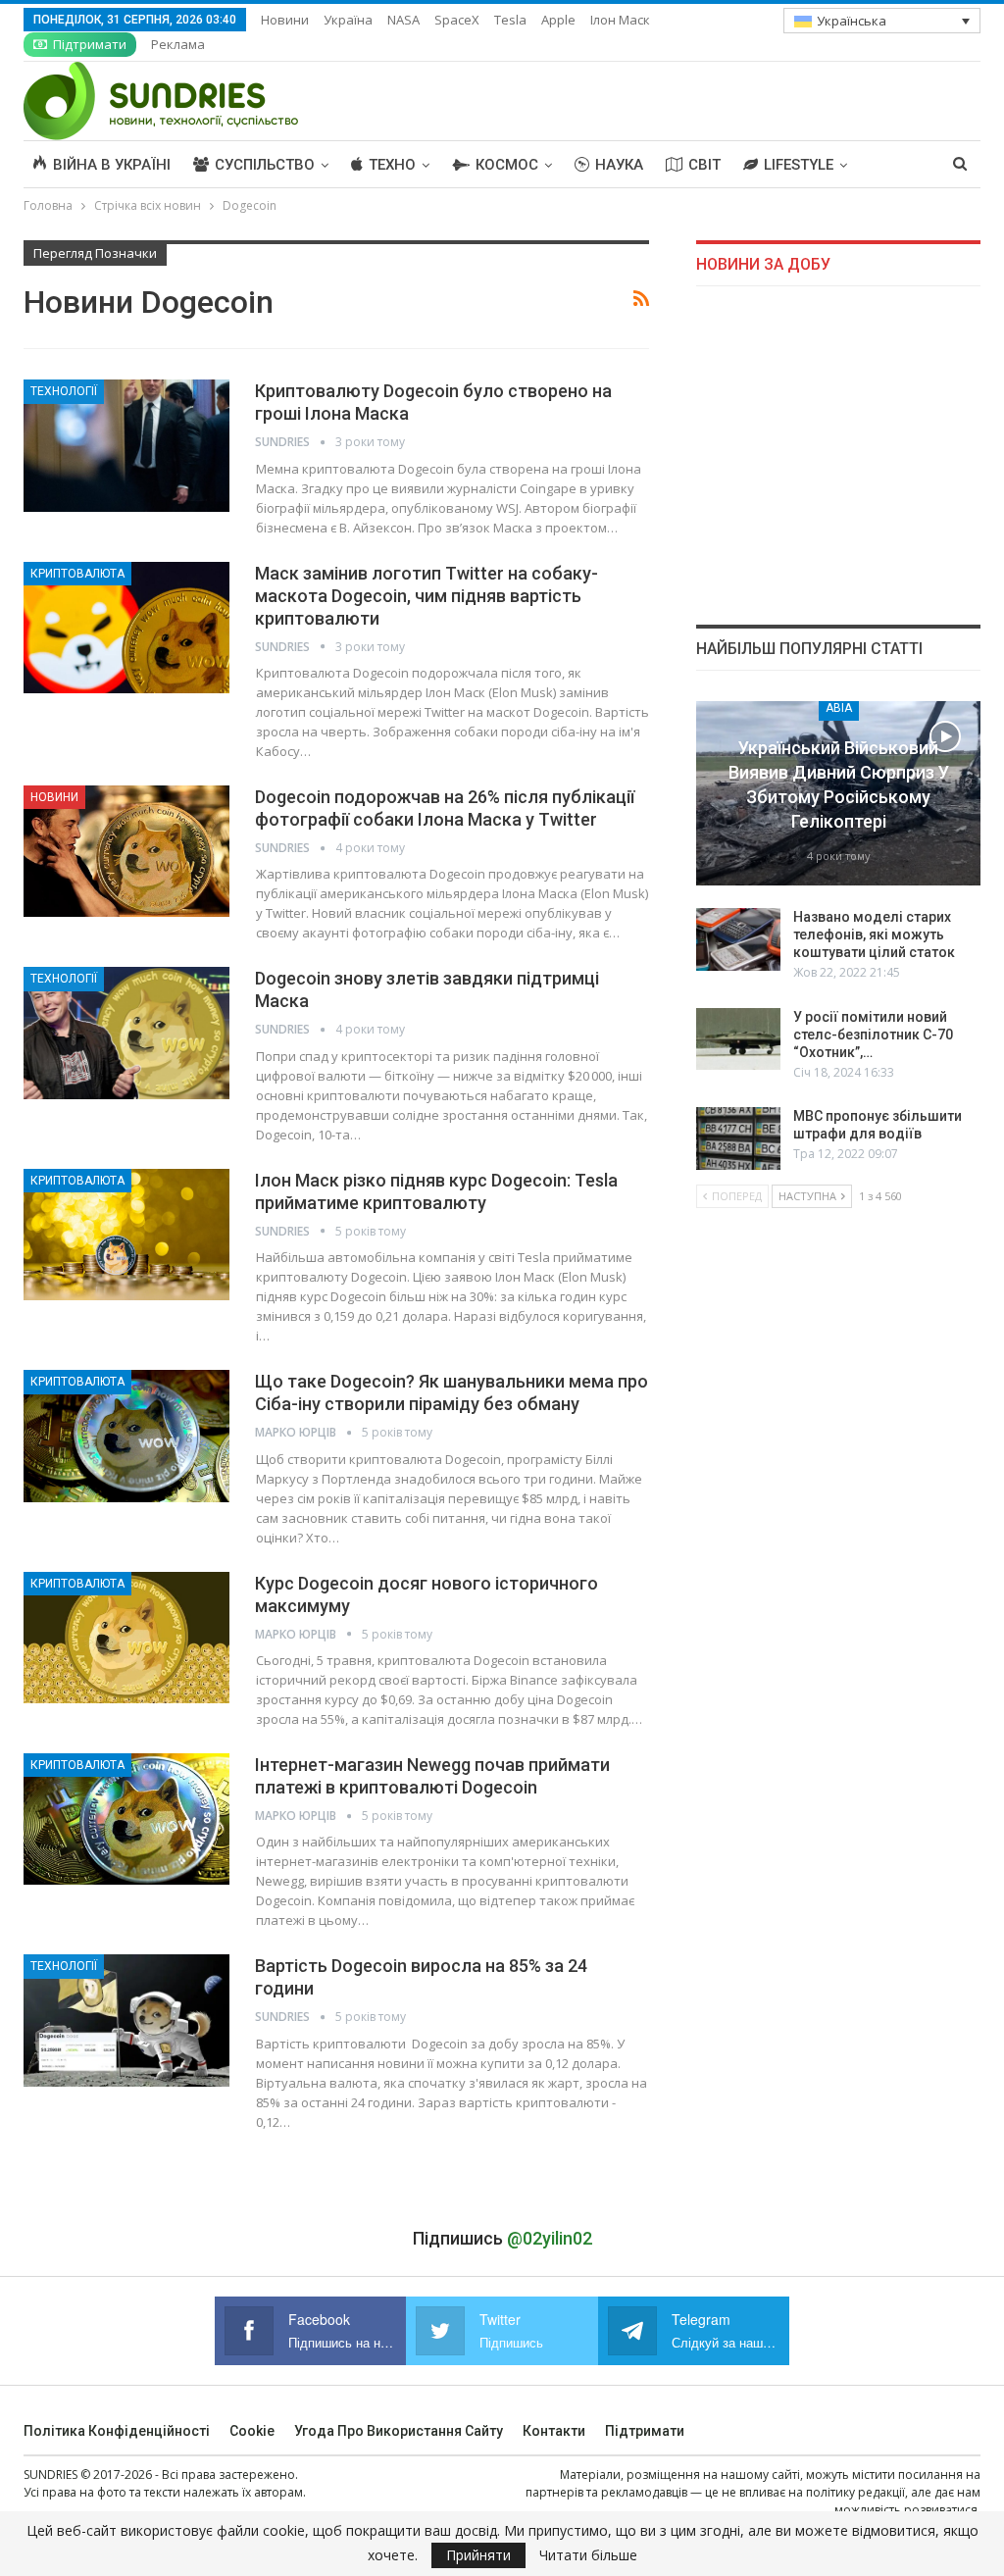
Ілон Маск (620, 20)
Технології (64, 391)
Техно (392, 165)
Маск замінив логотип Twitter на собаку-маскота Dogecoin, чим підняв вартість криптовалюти (427, 596)
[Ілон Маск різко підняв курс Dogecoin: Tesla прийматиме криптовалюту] (126, 1235)
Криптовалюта (77, 574)
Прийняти (478, 2555)
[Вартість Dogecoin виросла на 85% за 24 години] (126, 2020)
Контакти (554, 2431)
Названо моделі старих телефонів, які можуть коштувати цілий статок (874, 934)
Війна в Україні (112, 165)
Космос (507, 165)
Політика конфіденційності (117, 2431)
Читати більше (588, 2555)
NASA (403, 20)
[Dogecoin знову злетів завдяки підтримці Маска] (126, 1033)
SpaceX (457, 20)
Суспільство (265, 165)
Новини (285, 20)
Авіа (839, 708)
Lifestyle (799, 165)
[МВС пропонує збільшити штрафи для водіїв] (738, 1138)
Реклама (178, 44)
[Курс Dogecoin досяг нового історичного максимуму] (126, 1638)
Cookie (252, 2431)
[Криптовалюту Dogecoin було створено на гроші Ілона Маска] (126, 445)
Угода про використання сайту (399, 2431)
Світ (704, 165)
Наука (619, 165)
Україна (348, 20)
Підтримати (90, 44)
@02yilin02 (550, 2238)
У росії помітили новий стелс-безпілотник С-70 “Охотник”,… (873, 1035)
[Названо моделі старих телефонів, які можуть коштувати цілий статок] (738, 939)
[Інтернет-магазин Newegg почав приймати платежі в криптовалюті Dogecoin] (126, 1819)
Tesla (510, 20)
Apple (558, 20)
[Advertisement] (838, 455)
